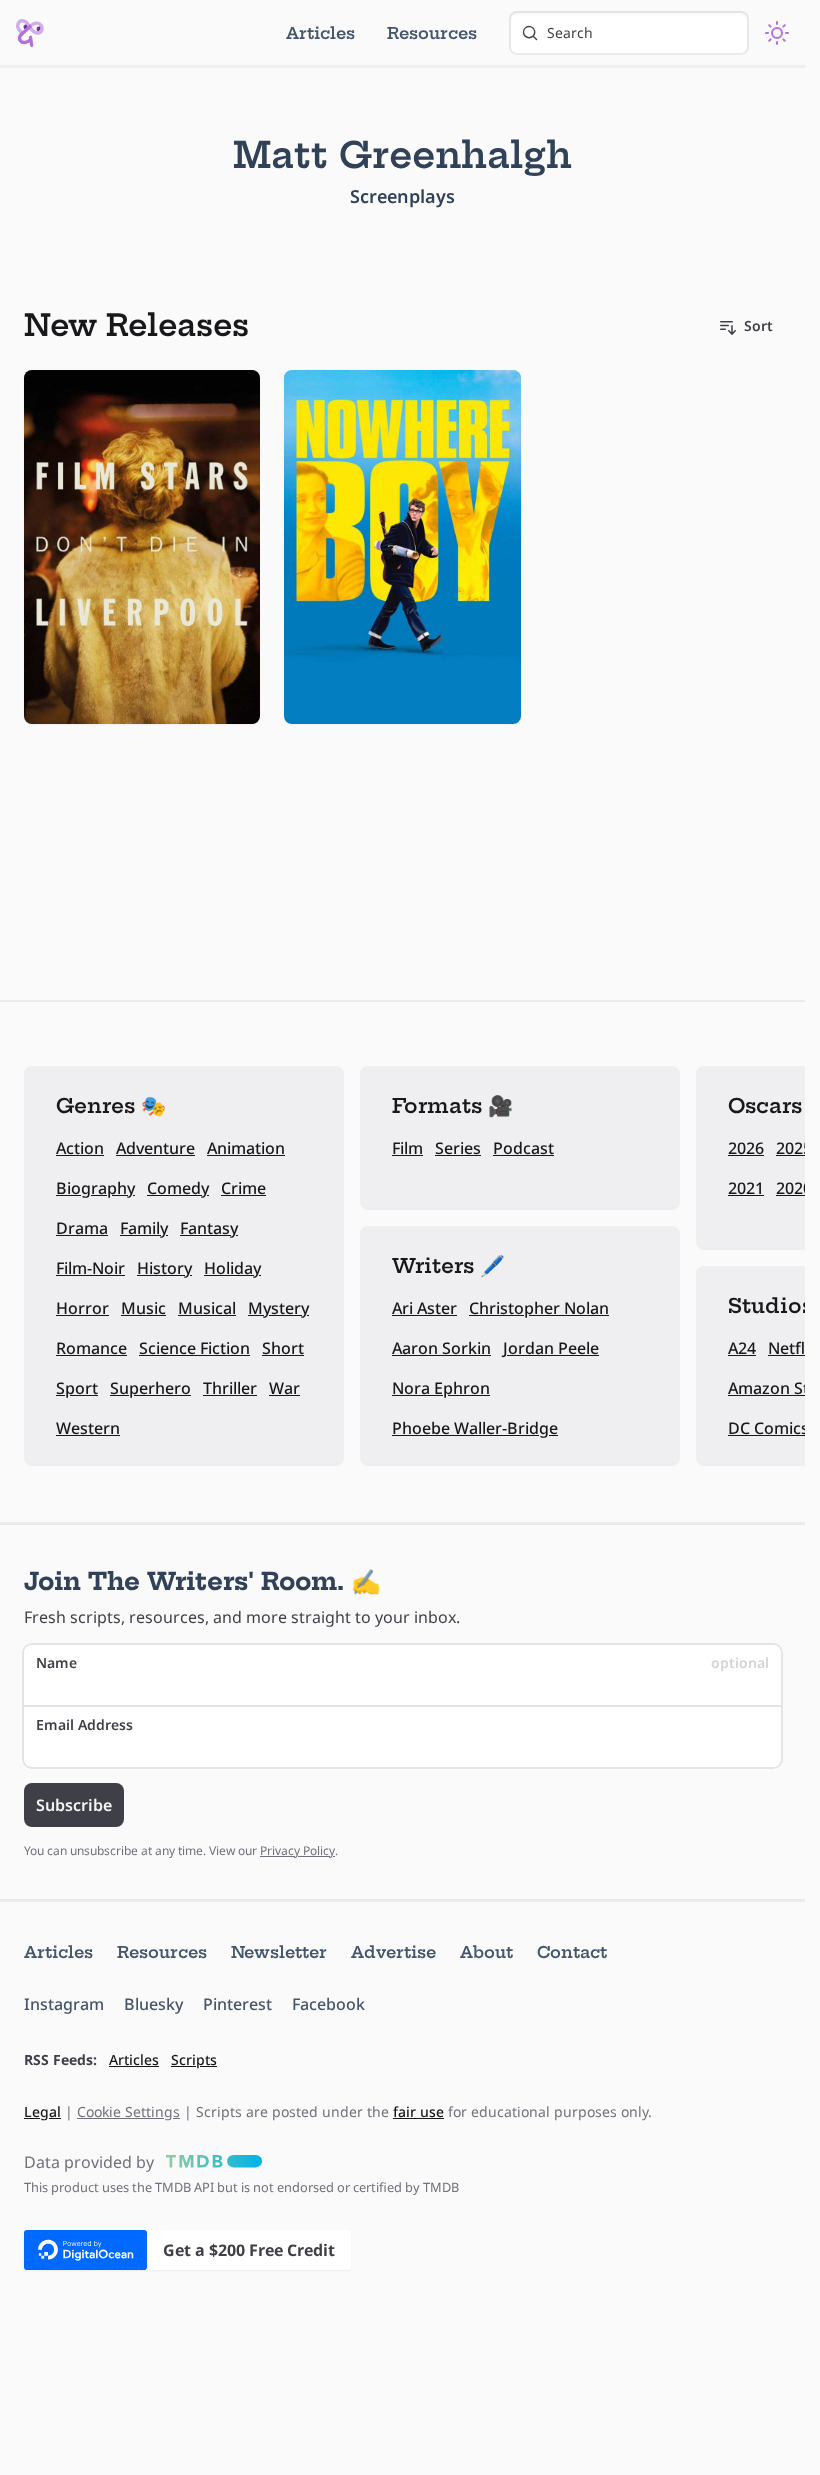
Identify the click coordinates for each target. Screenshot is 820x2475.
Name (402, 1662)
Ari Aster (424, 1308)
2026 (746, 1148)
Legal (42, 2111)
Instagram (64, 2004)
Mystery (278, 1308)
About (486, 1952)
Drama (82, 1228)
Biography (95, 1188)
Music (143, 1308)
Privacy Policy (297, 1850)
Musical (207, 1308)
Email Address (84, 1724)
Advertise (393, 1952)
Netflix (793, 1348)
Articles (320, 33)
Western (88, 1428)
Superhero (150, 1388)
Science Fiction (194, 1348)
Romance (91, 1348)
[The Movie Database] (210, 2162)
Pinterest (237, 2004)
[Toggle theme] (777, 33)
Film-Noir (90, 1268)
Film (407, 1148)
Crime (243, 1188)
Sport (77, 1388)
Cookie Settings (128, 2111)
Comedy (178, 1188)
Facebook (328, 2004)
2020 (794, 1188)
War (284, 1388)
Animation (246, 1148)
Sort (758, 325)
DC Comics (768, 1428)
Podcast (523, 1148)
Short (283, 1348)
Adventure (155, 1148)
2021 (746, 1188)
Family (144, 1228)
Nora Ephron (441, 1388)
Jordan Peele (551, 1348)
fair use (418, 2111)
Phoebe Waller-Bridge (475, 1428)
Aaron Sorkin (441, 1348)
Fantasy (209, 1228)
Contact (572, 1952)
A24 (742, 1348)
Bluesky (153, 2004)
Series (458, 1148)
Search (570, 32)
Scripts (194, 2059)
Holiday (232, 1268)
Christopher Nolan (539, 1308)
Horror (82, 1308)
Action (80, 1148)
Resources (432, 33)
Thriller (230, 1388)
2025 (794, 1148)
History (164, 1268)
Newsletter (279, 1952)
